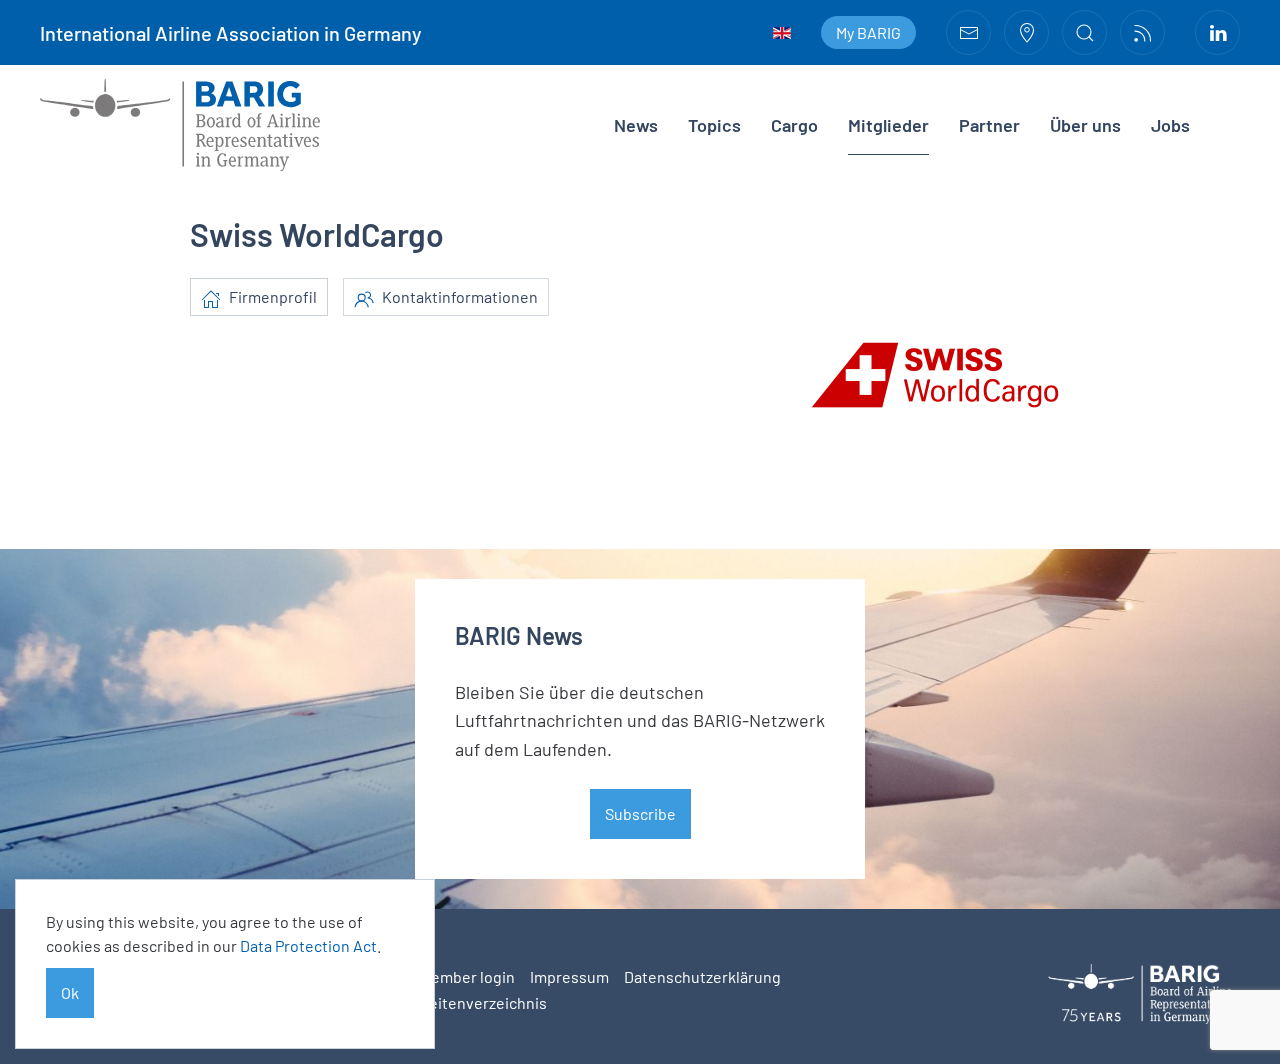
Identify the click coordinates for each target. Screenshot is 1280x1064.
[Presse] (1142, 32)
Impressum (569, 976)
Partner (989, 125)
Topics (714, 125)
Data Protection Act (308, 945)
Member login (467, 976)
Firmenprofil (271, 296)
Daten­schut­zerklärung (702, 976)
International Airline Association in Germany (231, 33)
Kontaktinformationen (458, 296)
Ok (70, 992)
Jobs (1170, 125)
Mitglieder (888, 125)
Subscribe (640, 813)
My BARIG (868, 32)
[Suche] (1084, 32)
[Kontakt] (968, 32)
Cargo (794, 125)
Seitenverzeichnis (483, 1002)
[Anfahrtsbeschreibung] (1026, 32)
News (636, 125)
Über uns (1085, 125)
